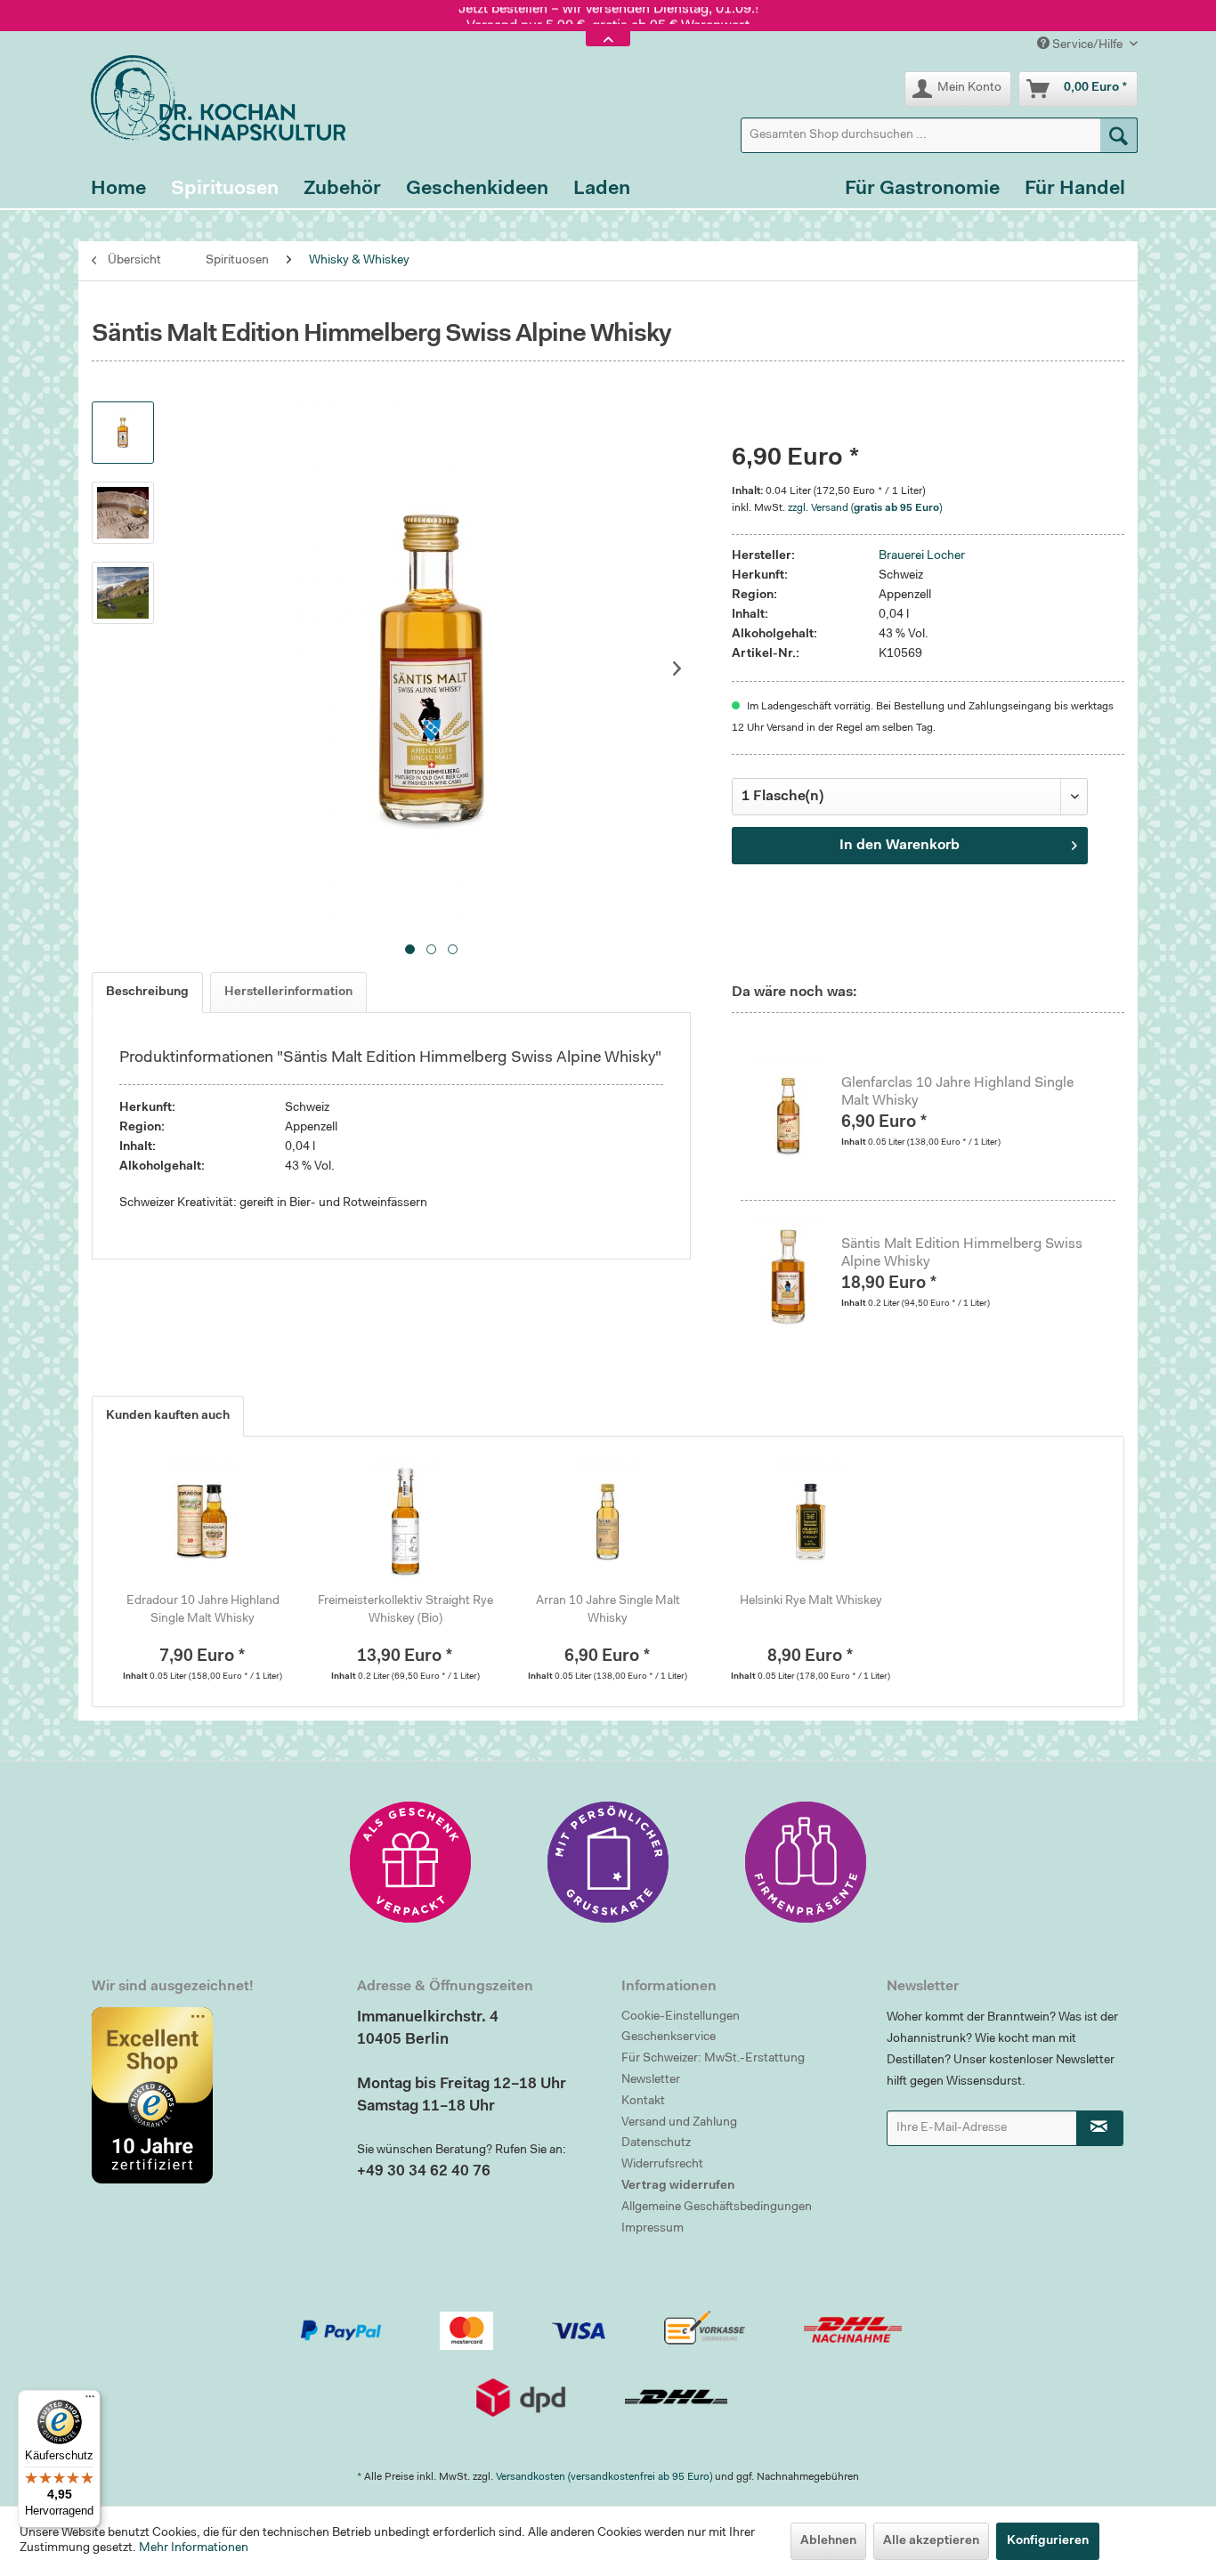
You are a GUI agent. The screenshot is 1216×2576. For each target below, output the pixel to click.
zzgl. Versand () (865, 508)
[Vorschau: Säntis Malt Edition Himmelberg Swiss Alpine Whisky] (123, 433)
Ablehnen (828, 2541)
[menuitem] (939, 135)
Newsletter (651, 2080)
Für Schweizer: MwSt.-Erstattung (713, 2059)
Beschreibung (147, 992)
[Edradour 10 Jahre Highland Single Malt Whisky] (203, 1521)
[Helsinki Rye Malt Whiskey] (811, 1521)
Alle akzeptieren (931, 2541)
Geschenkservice (669, 2037)
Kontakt (643, 2102)
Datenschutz (656, 2143)
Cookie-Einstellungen (681, 2017)
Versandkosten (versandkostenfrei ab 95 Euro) (604, 2477)
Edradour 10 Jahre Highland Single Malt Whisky (203, 1610)
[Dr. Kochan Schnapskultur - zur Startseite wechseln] (212, 98)
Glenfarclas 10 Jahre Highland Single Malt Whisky (957, 1092)
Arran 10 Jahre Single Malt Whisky (608, 1610)
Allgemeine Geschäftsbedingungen (717, 2207)
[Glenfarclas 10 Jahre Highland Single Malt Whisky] (798, 1115)
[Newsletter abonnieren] (1100, 2128)
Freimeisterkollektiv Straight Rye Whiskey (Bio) (405, 1610)
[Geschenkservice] (410, 1862)
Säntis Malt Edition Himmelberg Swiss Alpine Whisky (962, 1253)
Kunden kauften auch (168, 1416)
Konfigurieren (1048, 2541)
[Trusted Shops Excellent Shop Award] (211, 2095)
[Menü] (90, 2401)
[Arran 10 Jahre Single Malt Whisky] (608, 1521)
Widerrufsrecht (662, 2165)
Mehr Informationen (194, 2548)
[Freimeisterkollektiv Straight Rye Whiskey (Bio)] (406, 1521)
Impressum (653, 2229)
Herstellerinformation (288, 992)
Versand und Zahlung (679, 2123)
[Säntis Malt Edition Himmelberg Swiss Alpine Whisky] (798, 1276)
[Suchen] (1119, 135)
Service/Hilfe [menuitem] (1087, 45)
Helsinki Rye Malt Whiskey (811, 1601)
